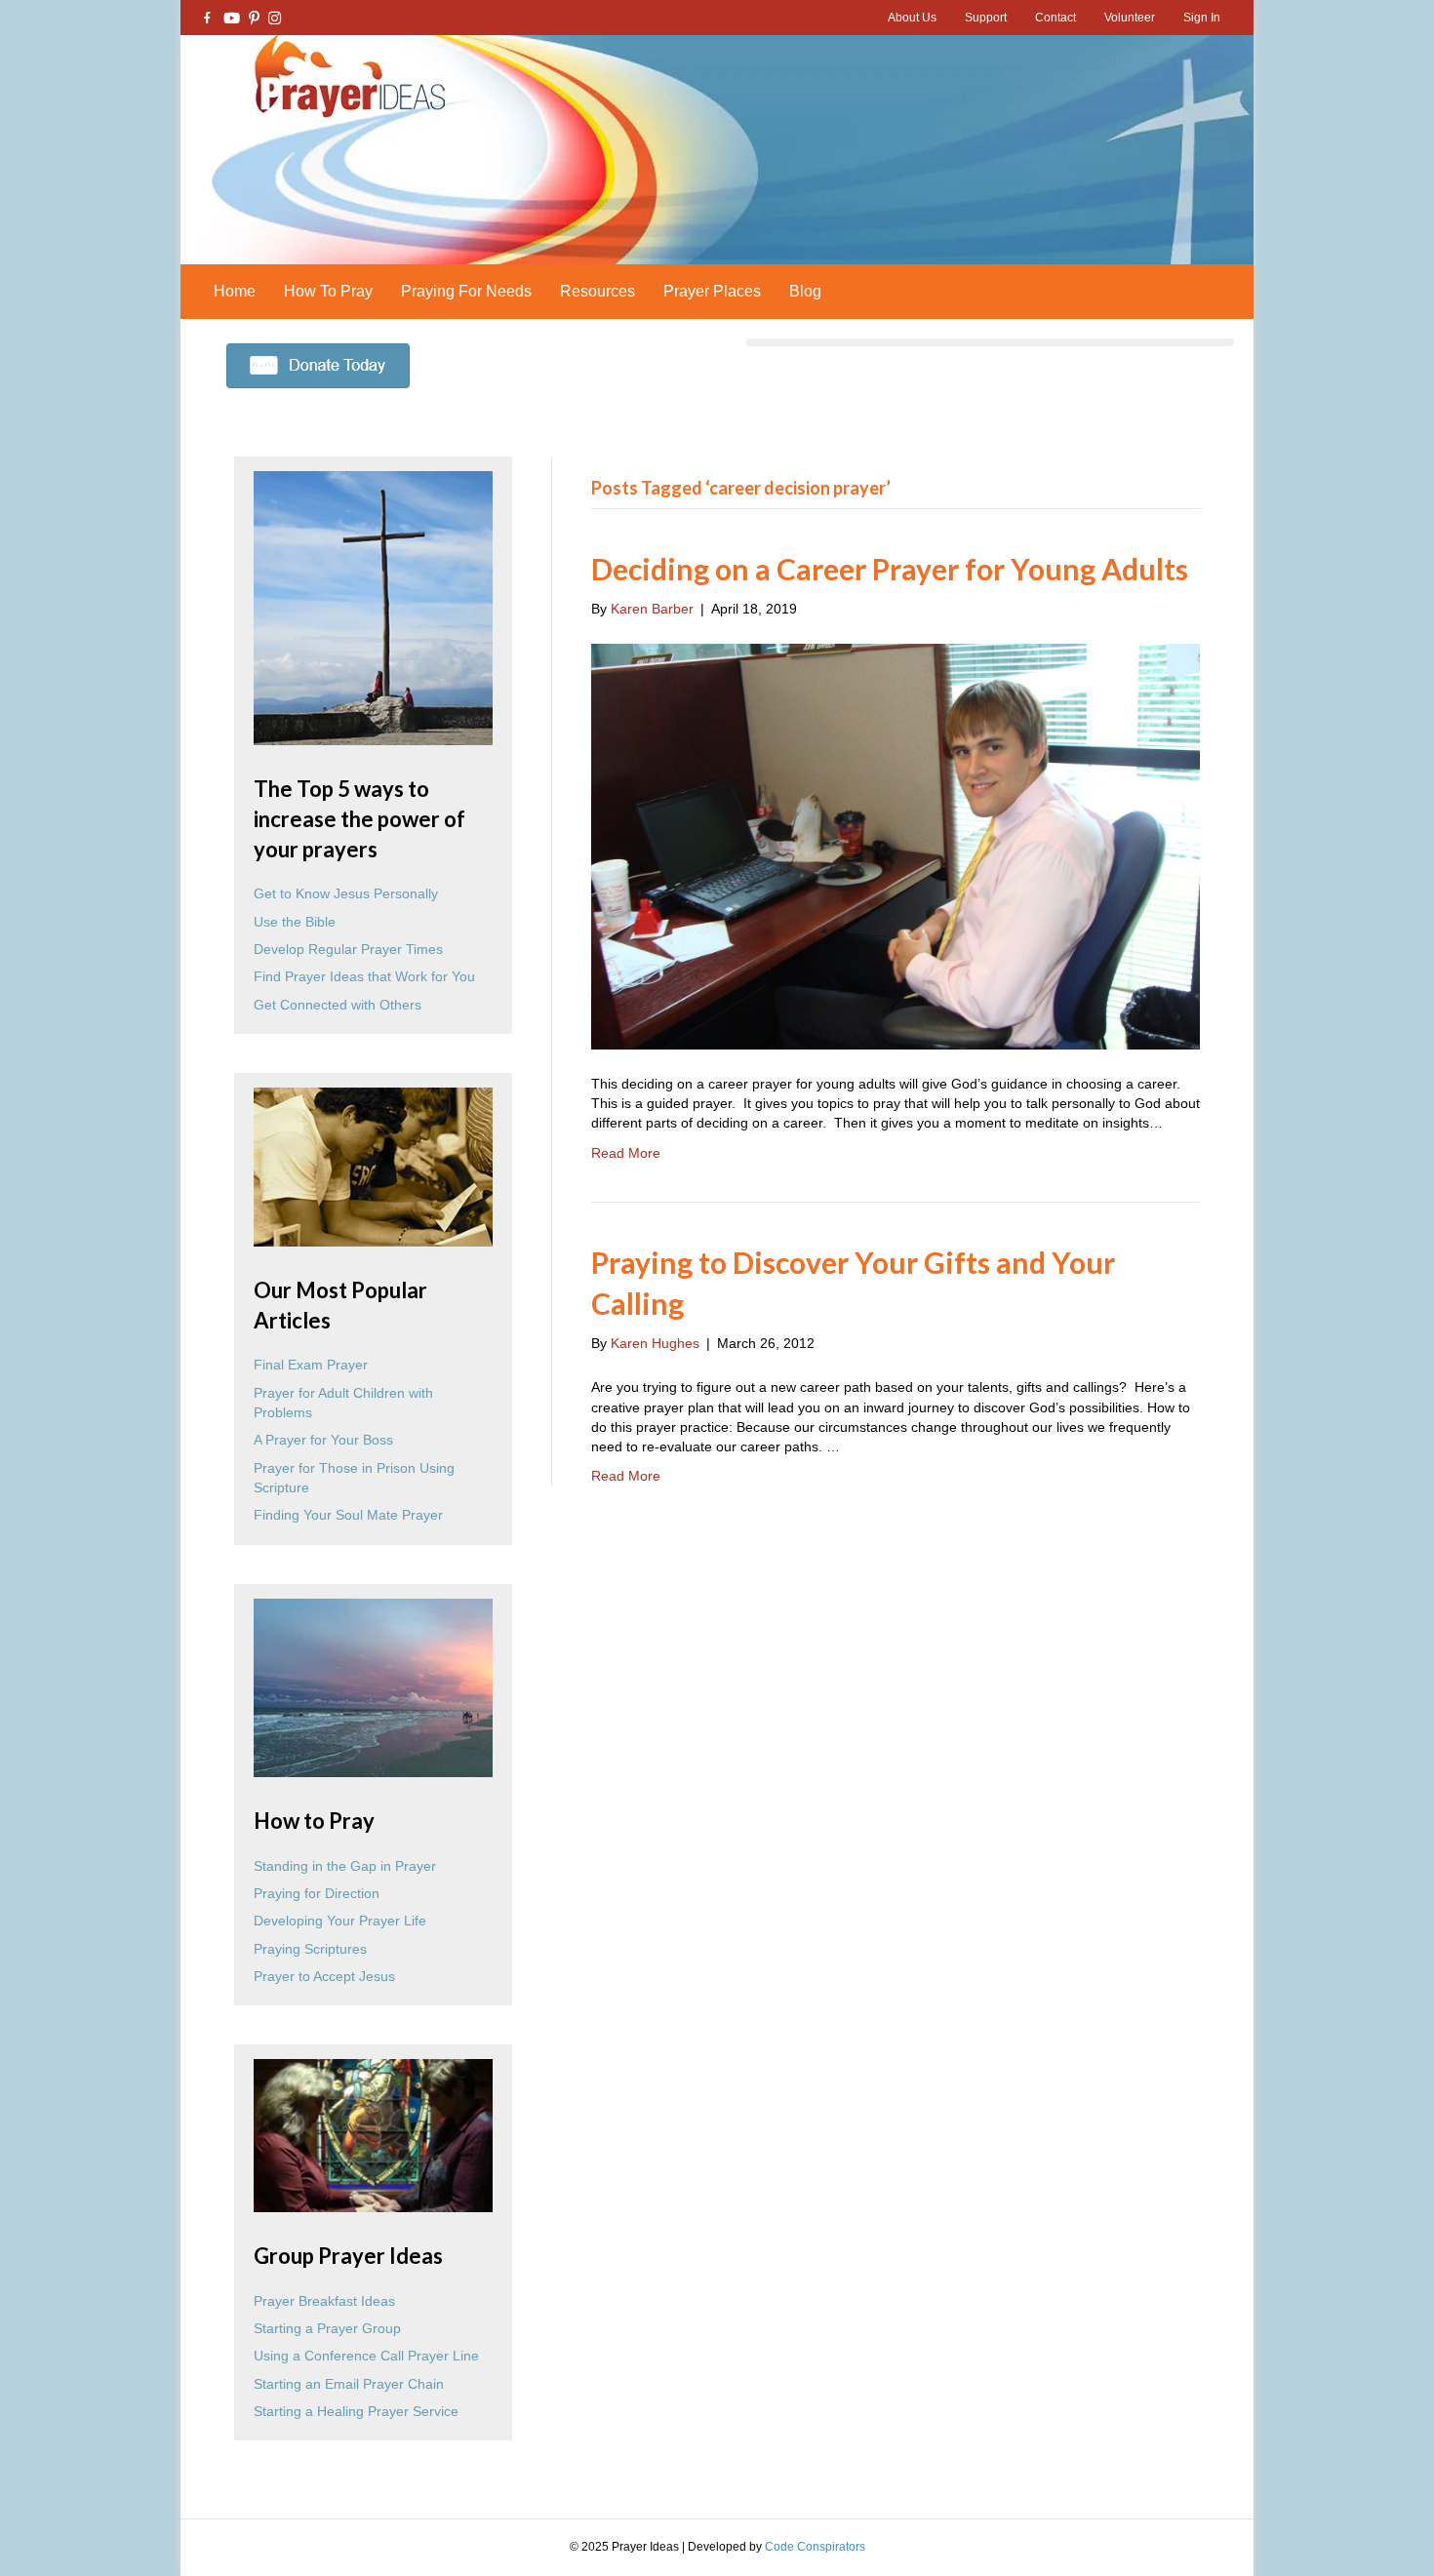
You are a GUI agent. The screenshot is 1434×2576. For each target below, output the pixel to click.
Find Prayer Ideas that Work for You (364, 976)
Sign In (1202, 18)
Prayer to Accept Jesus (324, 1976)
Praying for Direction (317, 1893)
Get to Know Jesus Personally (346, 893)
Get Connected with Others (338, 1005)
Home (235, 291)
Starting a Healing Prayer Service (356, 2411)
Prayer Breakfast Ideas (324, 2301)
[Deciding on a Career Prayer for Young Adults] (896, 845)
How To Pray (328, 291)
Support (986, 18)
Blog (805, 291)
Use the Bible (295, 922)
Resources (597, 291)
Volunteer (1130, 18)
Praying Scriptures (310, 1949)
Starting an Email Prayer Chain (349, 2384)
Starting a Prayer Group (327, 2328)
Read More (626, 1153)
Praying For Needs (466, 291)
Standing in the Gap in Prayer (345, 1866)
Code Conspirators (815, 2547)
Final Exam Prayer (311, 1365)
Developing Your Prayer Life (340, 1921)
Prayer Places (712, 291)
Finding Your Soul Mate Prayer (348, 1515)
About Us (912, 18)
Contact (1056, 18)
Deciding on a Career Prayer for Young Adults (890, 569)
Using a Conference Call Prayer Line (366, 2356)
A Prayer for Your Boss (323, 1440)
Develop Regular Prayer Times (348, 949)
